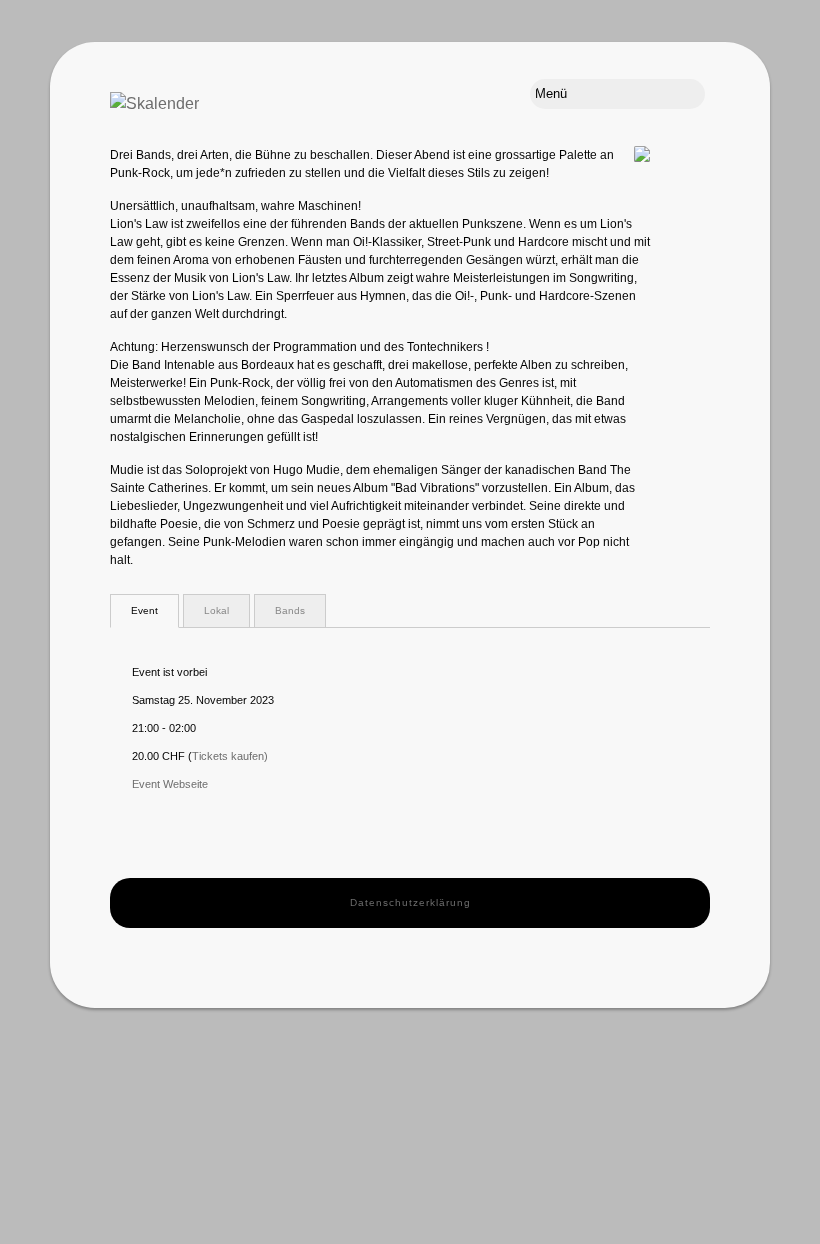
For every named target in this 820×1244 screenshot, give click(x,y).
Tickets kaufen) (230, 756)
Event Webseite (170, 784)
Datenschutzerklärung (410, 902)
